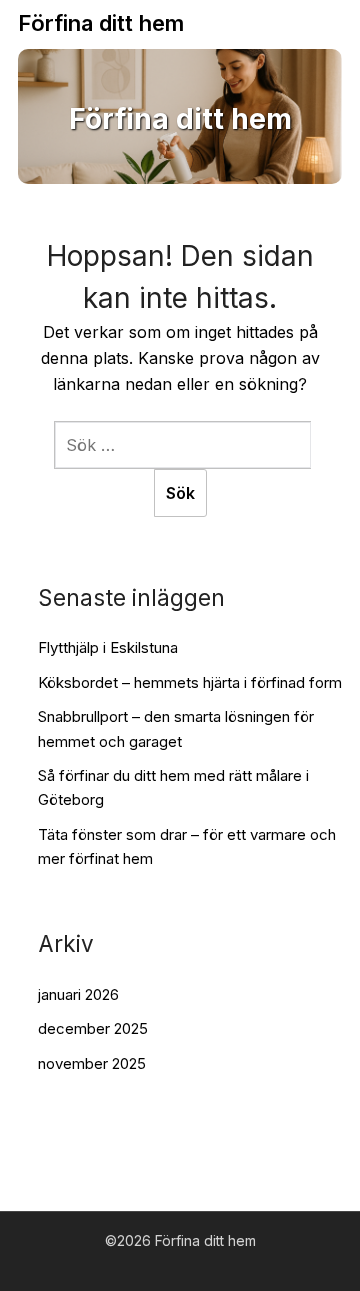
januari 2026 (78, 994)
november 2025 (92, 1063)
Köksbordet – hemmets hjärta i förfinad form (190, 682)
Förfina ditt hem (101, 23)
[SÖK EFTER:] (182, 445)
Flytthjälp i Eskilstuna (108, 647)
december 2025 (93, 1028)
